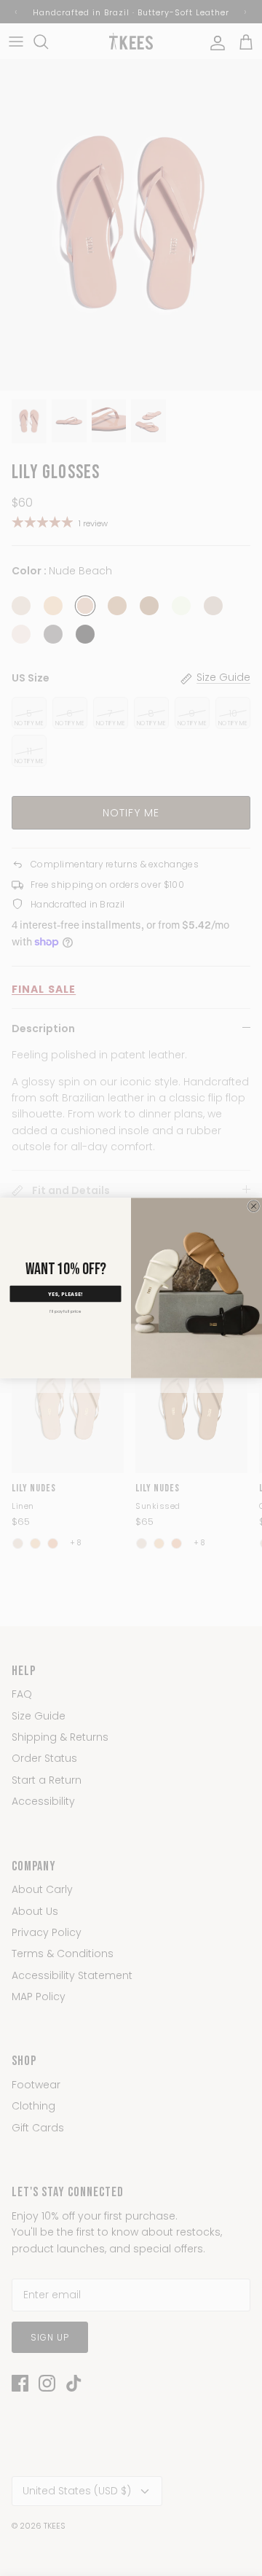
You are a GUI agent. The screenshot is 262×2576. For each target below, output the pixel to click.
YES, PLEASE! (65, 1293)
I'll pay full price (65, 1311)
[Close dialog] (254, 1206)
